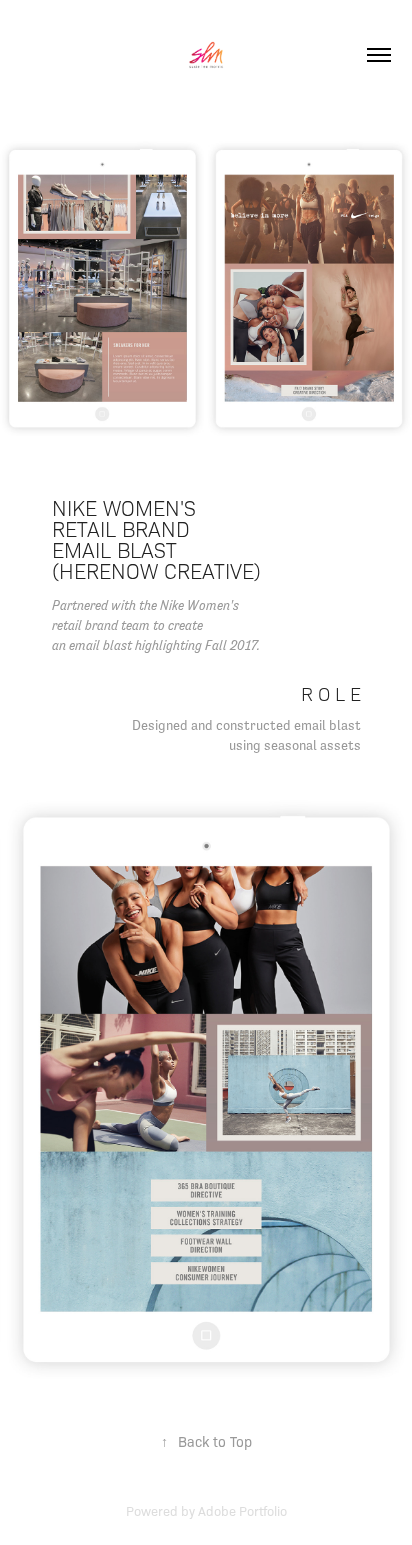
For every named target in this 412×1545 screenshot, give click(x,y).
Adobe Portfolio (242, 1510)
